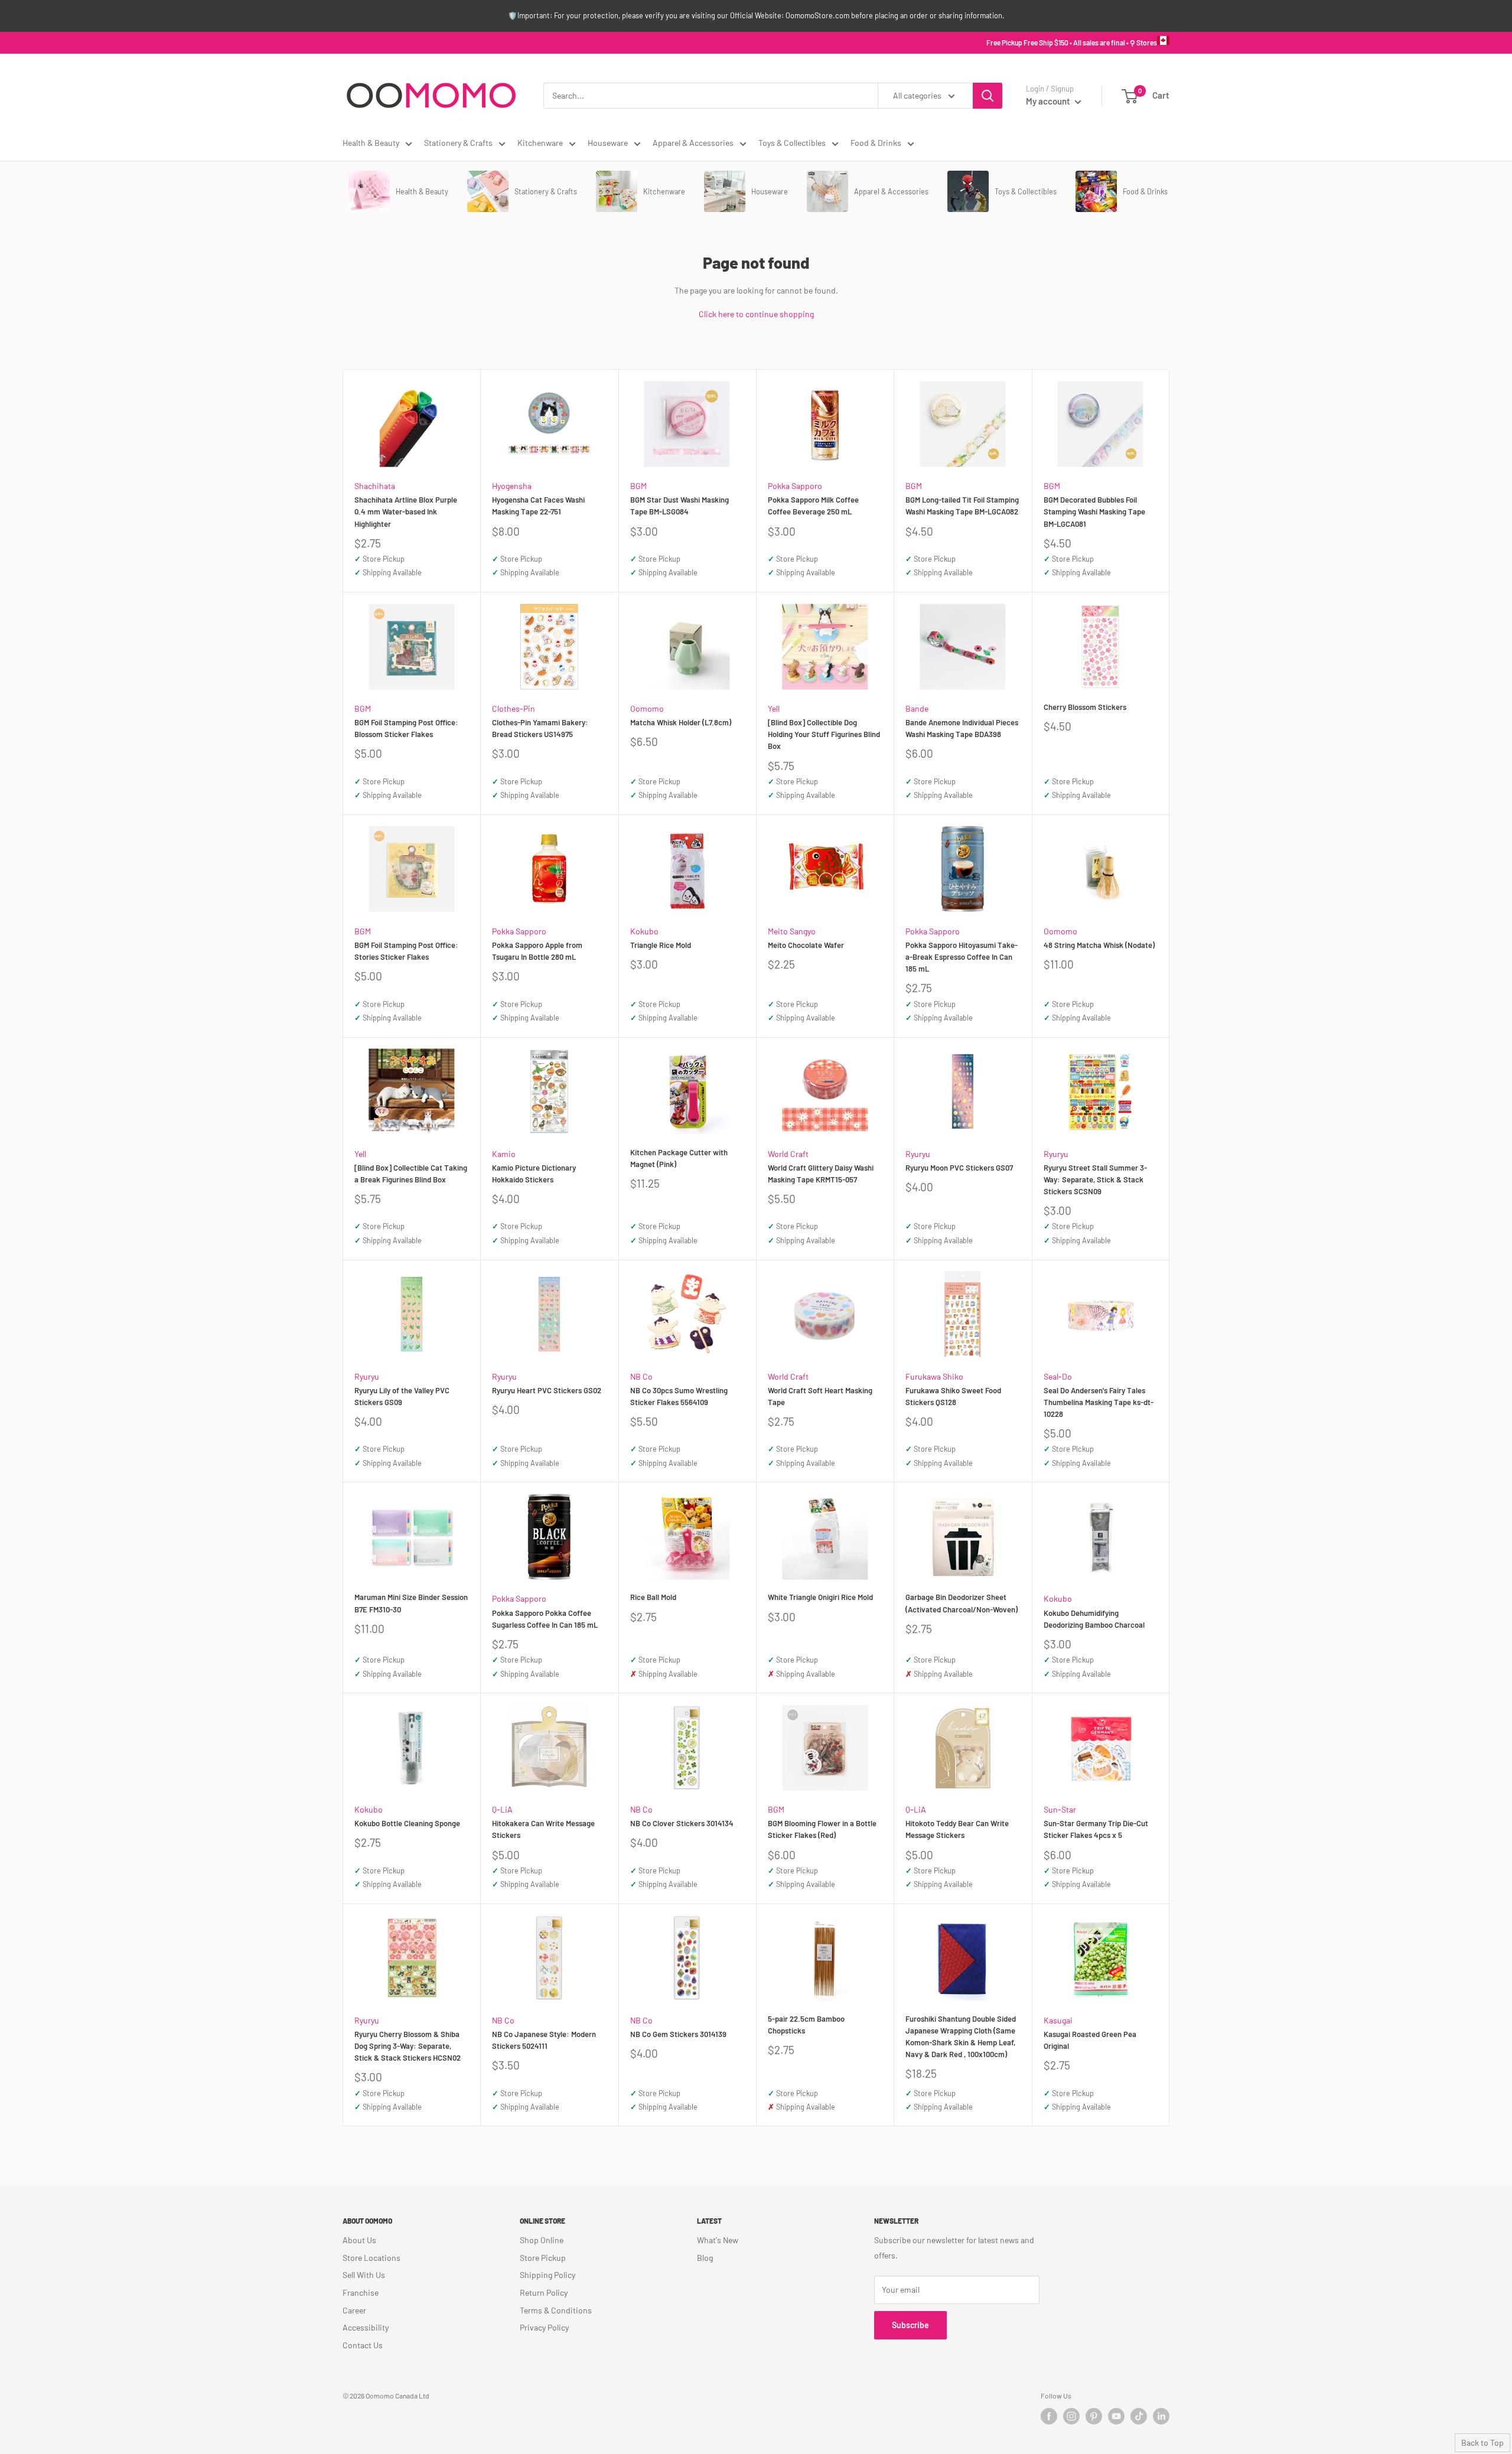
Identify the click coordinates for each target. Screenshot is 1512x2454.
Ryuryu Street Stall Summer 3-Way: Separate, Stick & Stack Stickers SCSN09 (1095, 1179)
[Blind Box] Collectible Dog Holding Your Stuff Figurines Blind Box (824, 734)
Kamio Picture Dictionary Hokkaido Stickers (534, 1174)
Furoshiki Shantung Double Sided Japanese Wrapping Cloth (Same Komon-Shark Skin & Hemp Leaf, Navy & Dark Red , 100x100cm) (961, 2036)
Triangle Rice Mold (661, 945)
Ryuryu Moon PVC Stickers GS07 (959, 1168)
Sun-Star (1060, 1809)
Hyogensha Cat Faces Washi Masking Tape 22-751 (538, 506)
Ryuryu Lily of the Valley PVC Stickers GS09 (402, 1396)
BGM (638, 486)
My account (1049, 101)
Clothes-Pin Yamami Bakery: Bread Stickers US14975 (540, 728)
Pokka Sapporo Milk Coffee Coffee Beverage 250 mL (813, 506)
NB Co (641, 1376)
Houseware (608, 143)
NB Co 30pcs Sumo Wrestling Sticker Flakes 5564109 (679, 1396)
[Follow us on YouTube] (1116, 2416)
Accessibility (366, 2327)
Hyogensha (512, 486)
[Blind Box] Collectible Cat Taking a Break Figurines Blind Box (411, 1174)
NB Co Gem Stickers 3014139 (678, 2034)
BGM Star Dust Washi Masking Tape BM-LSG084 (680, 506)
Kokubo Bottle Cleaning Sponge (407, 1823)
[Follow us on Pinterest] (1094, 2416)
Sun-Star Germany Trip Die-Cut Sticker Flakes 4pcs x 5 (1096, 1829)
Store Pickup (543, 2258)
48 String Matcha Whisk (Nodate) (1099, 945)
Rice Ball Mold (653, 1597)
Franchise (361, 2292)
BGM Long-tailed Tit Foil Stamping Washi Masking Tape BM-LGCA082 (962, 506)
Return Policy (544, 2292)
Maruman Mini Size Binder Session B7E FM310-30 (411, 1603)
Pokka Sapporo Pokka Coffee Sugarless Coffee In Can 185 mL (545, 1619)
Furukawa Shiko (934, 1376)
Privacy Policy (544, 2327)
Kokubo (644, 931)
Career (354, 2310)
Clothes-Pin (514, 708)
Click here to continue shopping (756, 314)
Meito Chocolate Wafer (806, 945)
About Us (359, 2240)
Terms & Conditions (556, 2310)
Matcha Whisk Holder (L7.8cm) (681, 722)
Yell (774, 708)
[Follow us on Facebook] (1049, 2416)
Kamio (504, 1154)
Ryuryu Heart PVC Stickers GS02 (547, 1390)
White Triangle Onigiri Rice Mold (820, 1597)
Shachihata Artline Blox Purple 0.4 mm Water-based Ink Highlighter (406, 511)
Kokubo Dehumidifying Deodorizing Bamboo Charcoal (1094, 1619)
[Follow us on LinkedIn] (1161, 2416)
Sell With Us (364, 2275)
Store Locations (372, 2258)
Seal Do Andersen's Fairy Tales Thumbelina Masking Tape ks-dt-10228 (1099, 1402)
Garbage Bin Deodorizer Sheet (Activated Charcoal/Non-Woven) (962, 1603)
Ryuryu (918, 1154)
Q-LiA (502, 1809)
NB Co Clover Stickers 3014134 (682, 1823)
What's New (718, 2240)
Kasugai (1058, 2020)
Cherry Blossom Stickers (1085, 707)
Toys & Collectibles (792, 143)
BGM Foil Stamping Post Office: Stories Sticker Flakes (406, 951)
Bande (917, 708)
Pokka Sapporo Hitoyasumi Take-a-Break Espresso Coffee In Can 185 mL (962, 957)
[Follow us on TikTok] (1139, 2416)
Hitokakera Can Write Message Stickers (543, 1829)
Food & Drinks (876, 143)
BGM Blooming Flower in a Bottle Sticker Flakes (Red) (822, 1829)
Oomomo (647, 708)
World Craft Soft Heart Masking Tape (820, 1396)
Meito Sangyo (792, 931)
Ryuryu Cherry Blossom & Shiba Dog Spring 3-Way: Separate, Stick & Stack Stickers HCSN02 (408, 2046)
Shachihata (375, 486)
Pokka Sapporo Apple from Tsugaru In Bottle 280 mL (537, 951)
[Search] (988, 96)
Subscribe (910, 2325)
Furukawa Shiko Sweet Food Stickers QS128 (953, 1396)
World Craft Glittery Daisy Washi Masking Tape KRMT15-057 (821, 1174)
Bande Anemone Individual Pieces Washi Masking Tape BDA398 (962, 728)
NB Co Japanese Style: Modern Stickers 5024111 (544, 2040)
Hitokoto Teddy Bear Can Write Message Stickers (957, 1829)
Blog (705, 2258)
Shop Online (542, 2240)
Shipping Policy (548, 2275)
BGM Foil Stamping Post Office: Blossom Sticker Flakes (406, 728)
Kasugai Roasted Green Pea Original (1090, 2040)
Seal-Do (1058, 1376)
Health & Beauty (371, 143)
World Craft (788, 1154)
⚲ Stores (1143, 43)
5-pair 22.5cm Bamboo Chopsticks (806, 2025)
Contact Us (363, 2345)
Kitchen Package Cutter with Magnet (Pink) (679, 1158)
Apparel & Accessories (693, 143)
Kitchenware (540, 143)
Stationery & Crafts (458, 143)
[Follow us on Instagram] (1071, 2416)
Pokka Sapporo (795, 486)
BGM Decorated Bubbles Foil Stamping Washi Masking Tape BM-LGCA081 (1094, 511)
